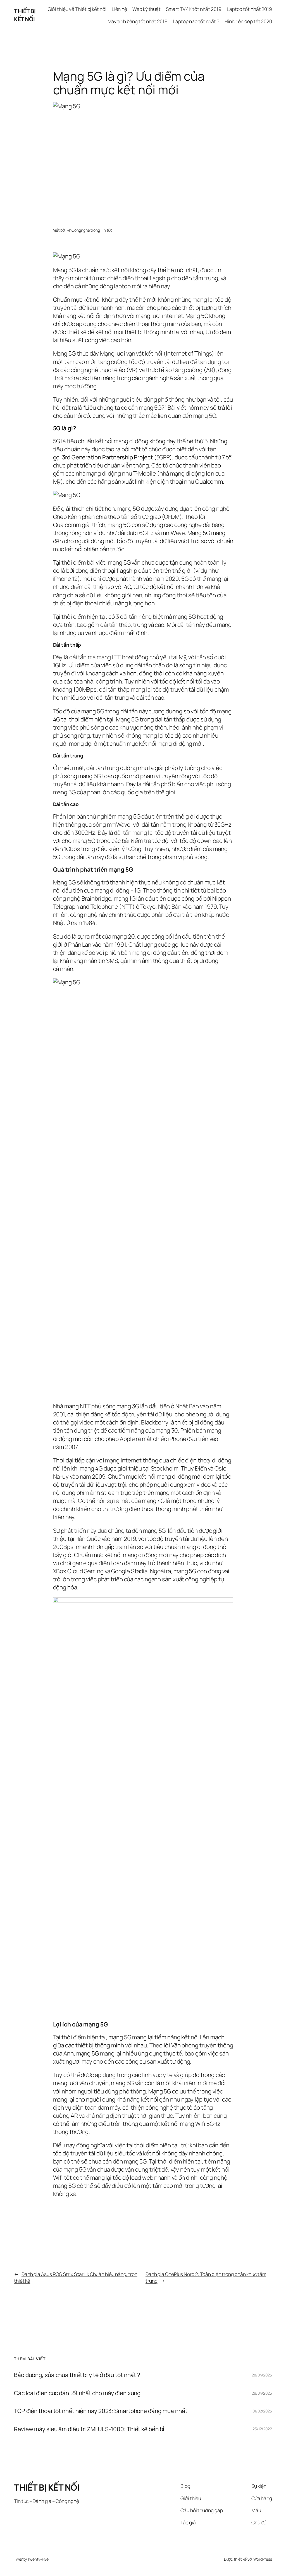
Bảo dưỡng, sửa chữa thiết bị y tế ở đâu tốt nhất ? (77, 2375)
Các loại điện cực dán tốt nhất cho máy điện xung (77, 2393)
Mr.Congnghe (78, 230)
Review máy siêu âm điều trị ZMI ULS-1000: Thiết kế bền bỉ (89, 2429)
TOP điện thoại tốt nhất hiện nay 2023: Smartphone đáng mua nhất (101, 2411)
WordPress (263, 2559)
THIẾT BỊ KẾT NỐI (25, 15)
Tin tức (107, 230)
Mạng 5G (64, 270)
